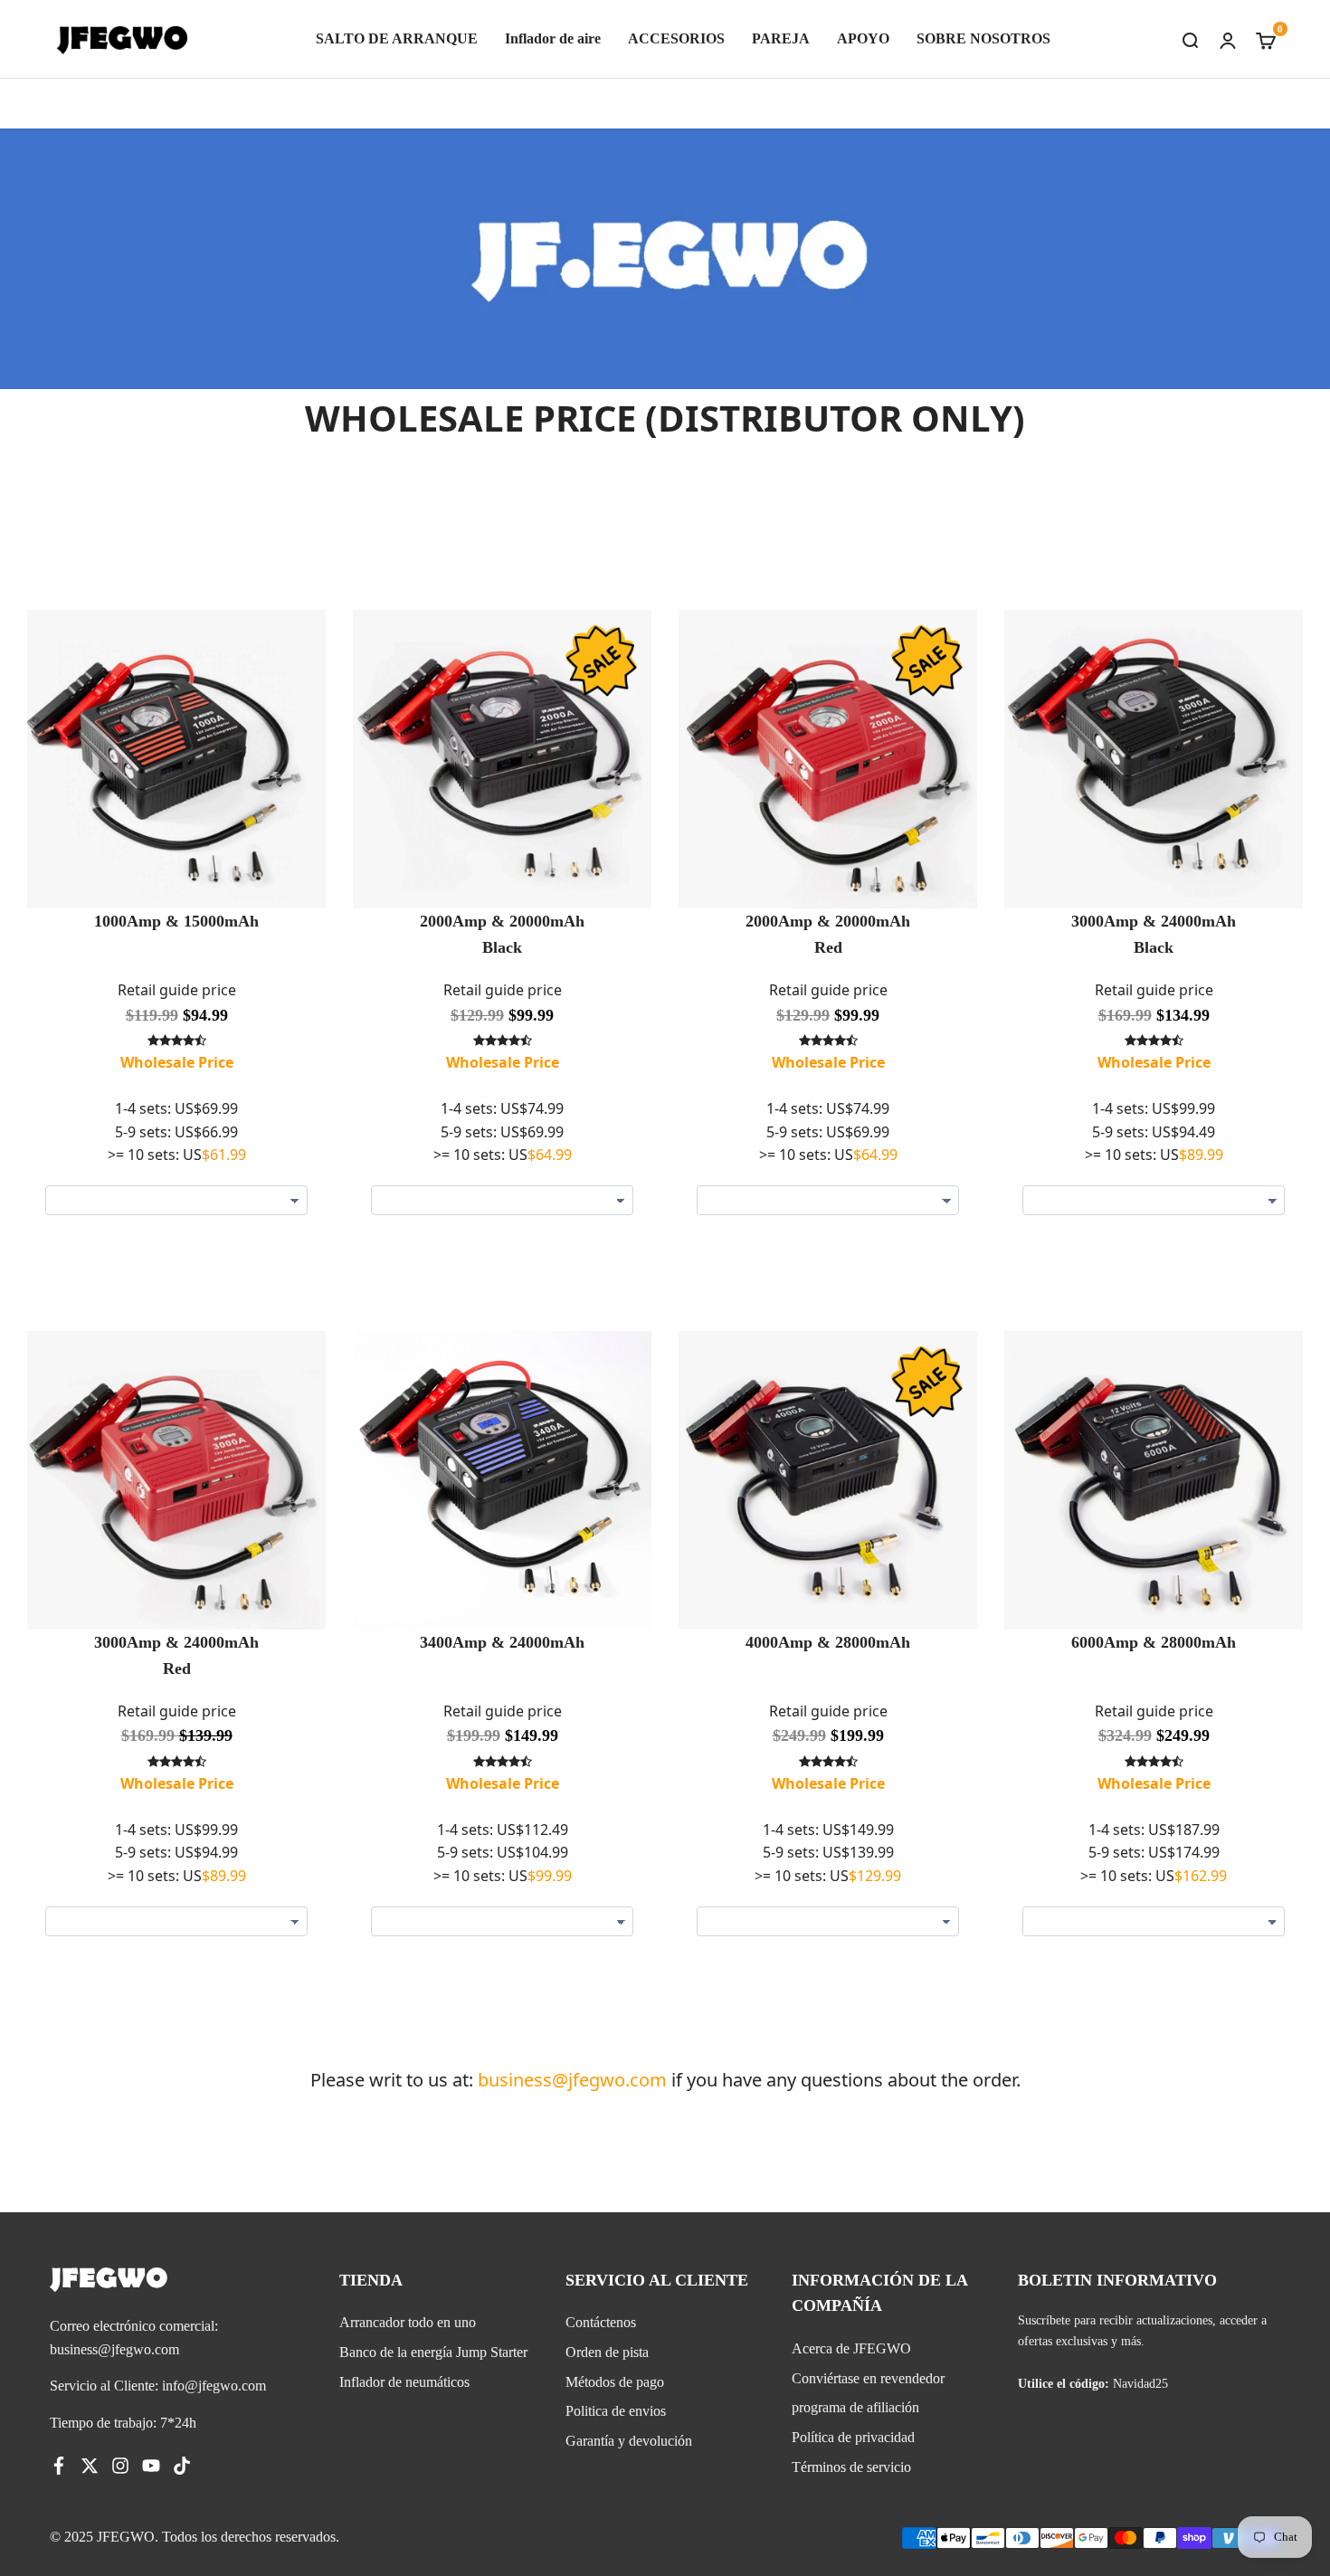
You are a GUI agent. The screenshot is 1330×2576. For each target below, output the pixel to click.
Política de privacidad (853, 2437)
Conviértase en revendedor (868, 2378)
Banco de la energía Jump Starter (433, 2352)
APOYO (863, 38)
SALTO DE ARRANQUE (397, 38)
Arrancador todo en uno (408, 2322)
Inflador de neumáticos (404, 2382)
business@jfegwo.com (572, 2080)
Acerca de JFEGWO (851, 2348)
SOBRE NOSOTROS (983, 38)
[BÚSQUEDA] (1190, 39)
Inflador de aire (553, 38)
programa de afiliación (855, 2407)
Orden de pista (607, 2352)
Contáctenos (601, 2322)
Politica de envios (616, 2411)
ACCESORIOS (676, 38)
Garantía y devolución (629, 2441)
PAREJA (781, 38)
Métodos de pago (615, 2382)
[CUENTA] (1228, 39)
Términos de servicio (851, 2467)
